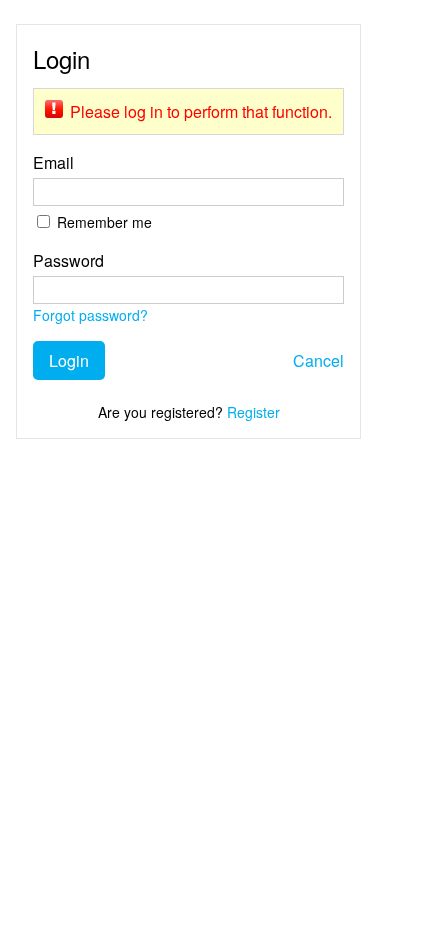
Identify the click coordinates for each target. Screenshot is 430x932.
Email (53, 162)
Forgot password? (90, 315)
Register (253, 412)
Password (68, 260)
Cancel (318, 360)
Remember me (104, 222)
